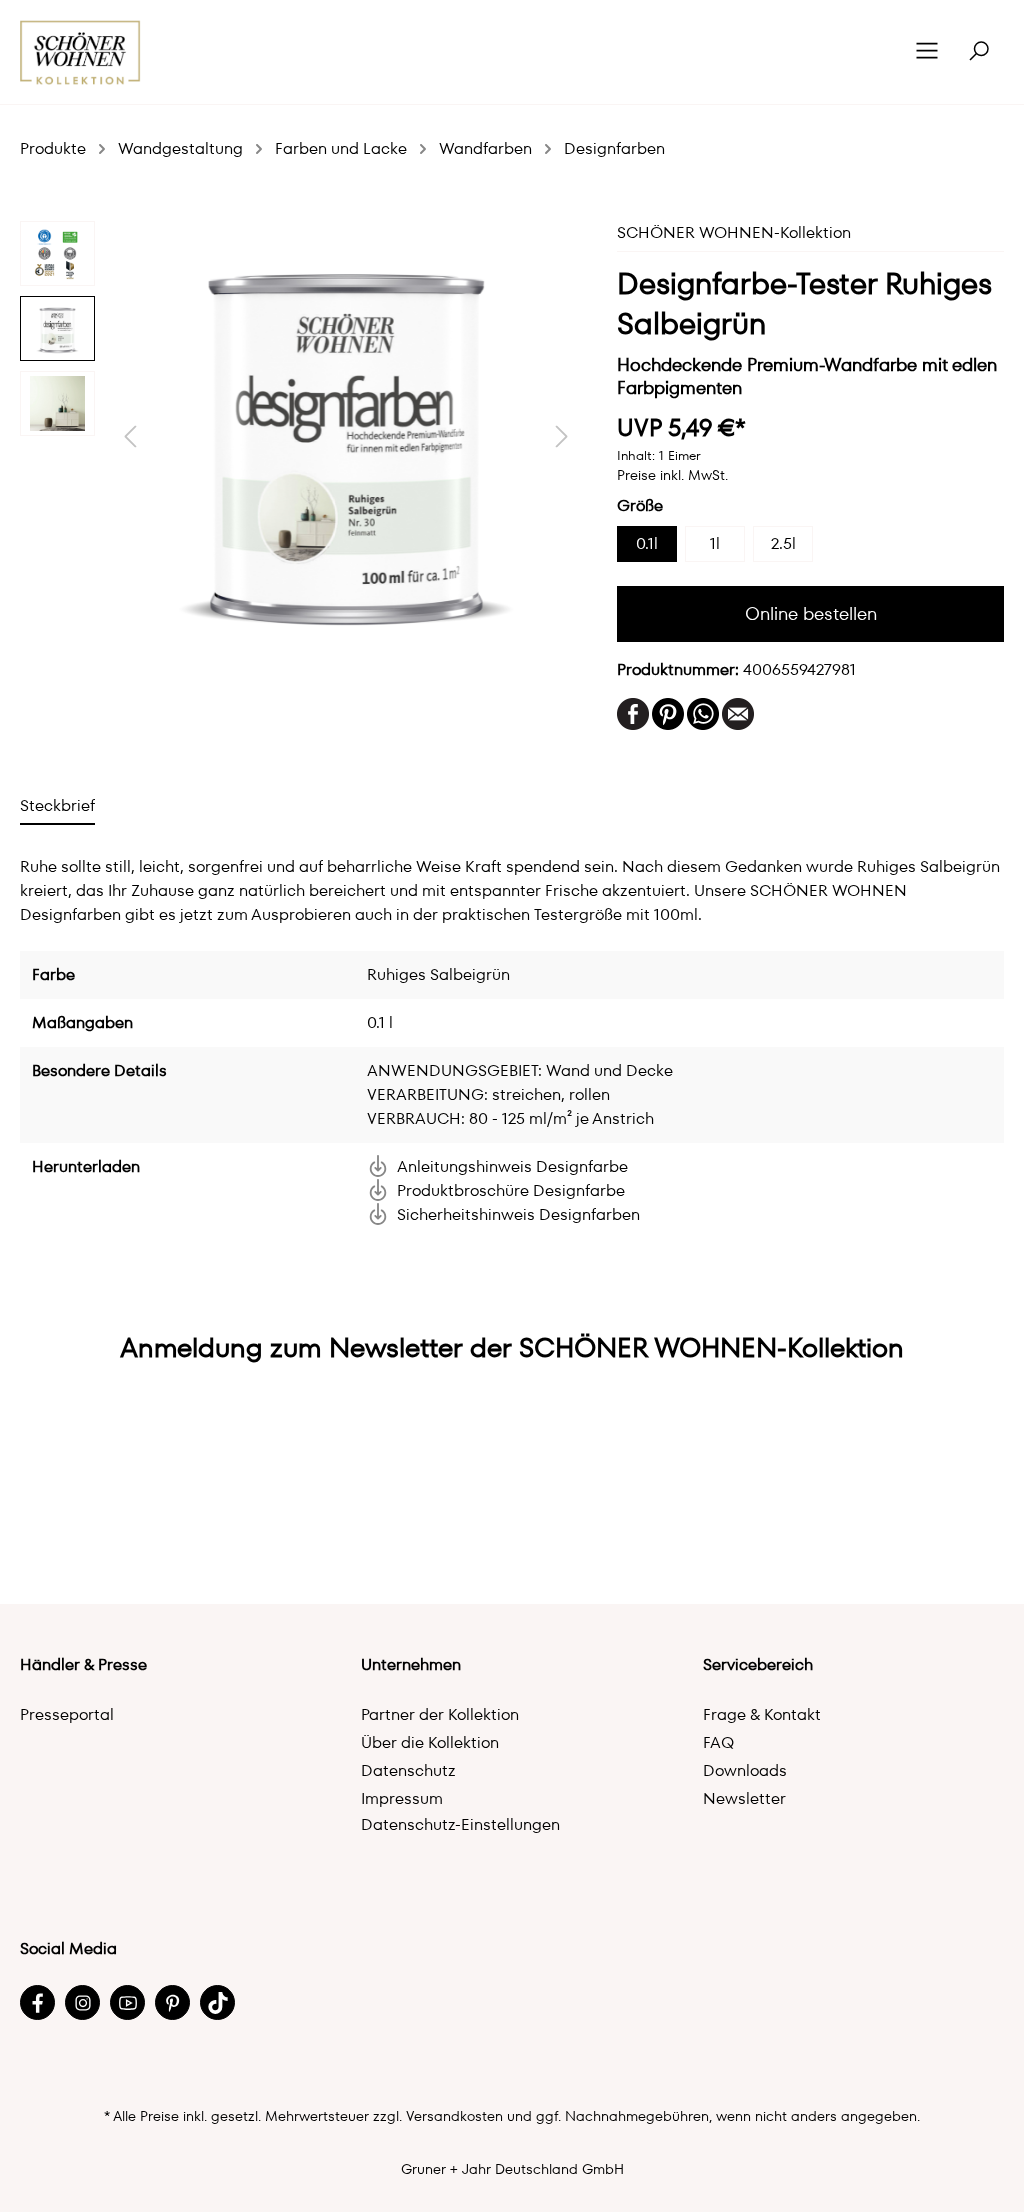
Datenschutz (408, 1770)
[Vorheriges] (130, 436)
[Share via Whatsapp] (703, 712)
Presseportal (67, 1714)
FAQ (718, 1742)
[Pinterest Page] (172, 2002)
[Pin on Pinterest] (668, 712)
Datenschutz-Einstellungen (460, 1824)
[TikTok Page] (217, 2002)
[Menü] (927, 52)
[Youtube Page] (127, 2002)
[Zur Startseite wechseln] (80, 52)
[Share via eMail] (738, 712)
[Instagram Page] (82, 2002)
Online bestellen (811, 613)
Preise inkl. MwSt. (672, 475)
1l (715, 543)
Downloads (745, 1770)
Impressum (402, 1798)
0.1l (647, 543)
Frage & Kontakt (762, 1714)
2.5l (783, 543)
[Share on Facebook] (633, 712)
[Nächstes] (562, 436)
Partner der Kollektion (440, 1714)
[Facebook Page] (37, 2002)
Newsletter (744, 1798)
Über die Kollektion (430, 1742)
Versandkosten (454, 2116)
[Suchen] (979, 52)
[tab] (57, 805)
